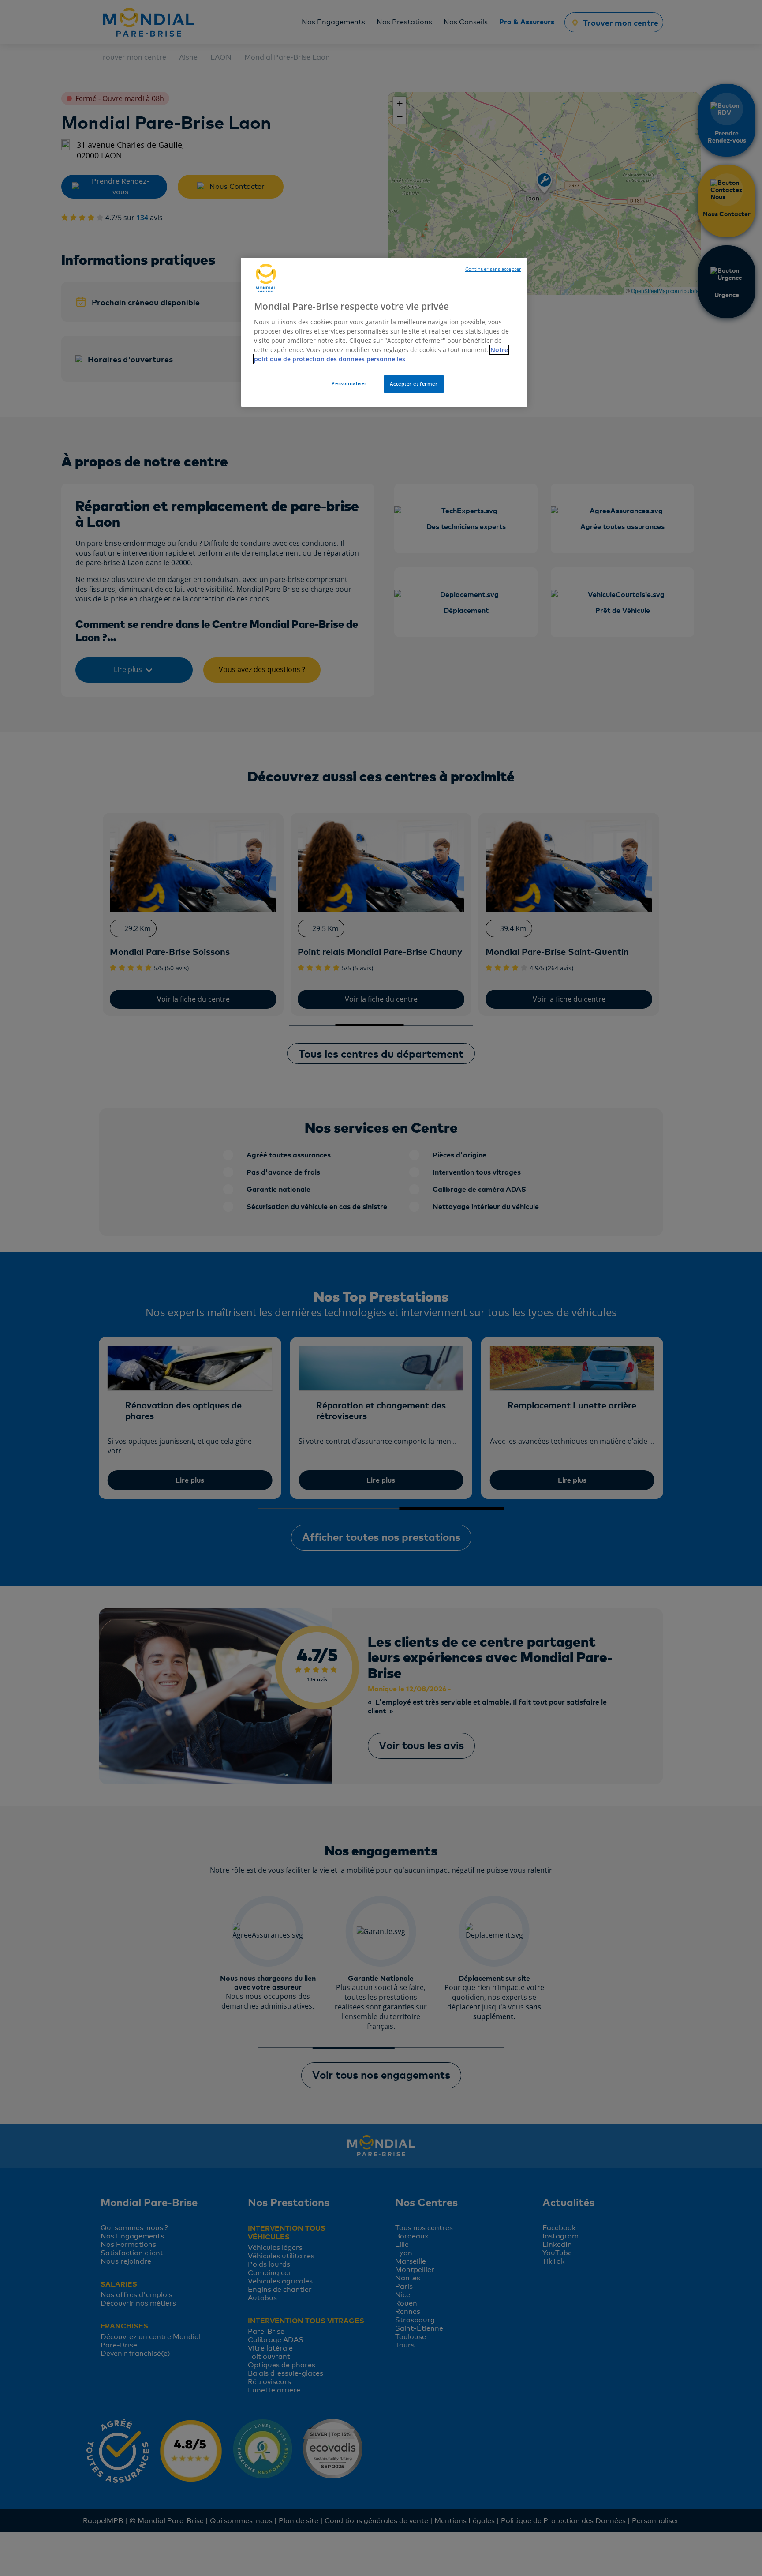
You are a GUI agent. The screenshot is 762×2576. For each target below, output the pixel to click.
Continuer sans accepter (493, 269)
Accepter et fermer (414, 384)
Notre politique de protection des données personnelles (381, 354)
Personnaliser (349, 383)
